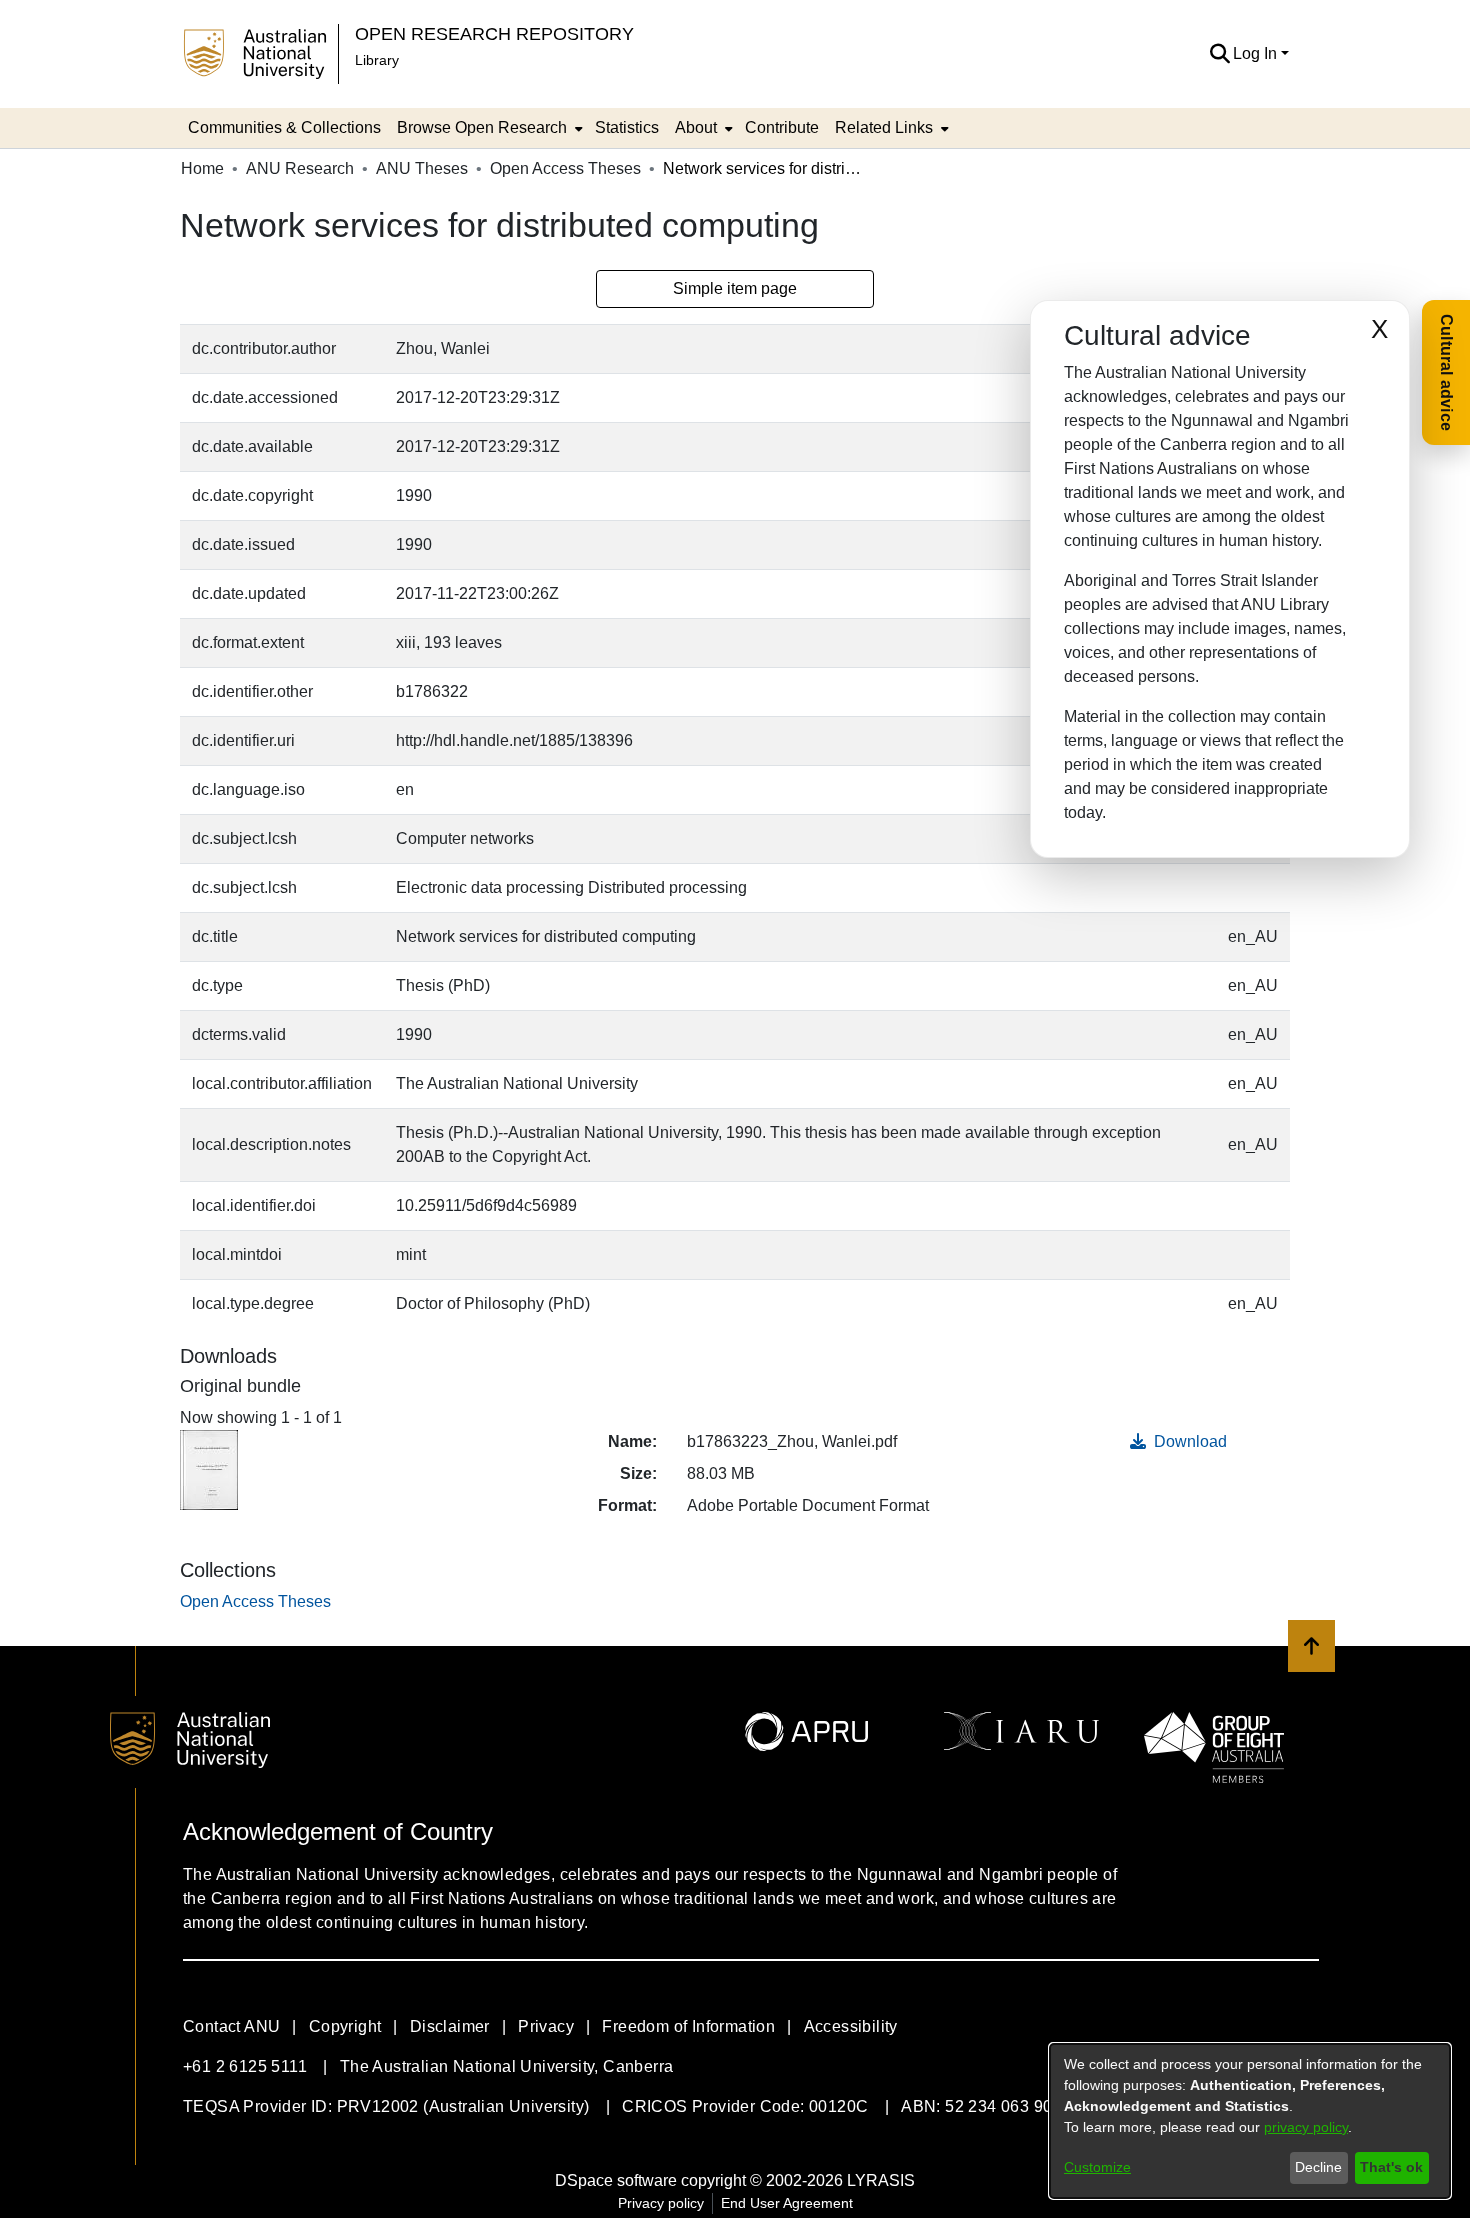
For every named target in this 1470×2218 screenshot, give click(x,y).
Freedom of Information (688, 2026)
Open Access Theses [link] (565, 168)
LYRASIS (881, 2180)
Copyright (345, 2026)
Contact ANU (231, 2026)
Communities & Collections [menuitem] (284, 127)
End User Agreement (787, 2203)
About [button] (696, 127)
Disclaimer (450, 2026)
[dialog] (1250, 2121)
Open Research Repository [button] (494, 33)
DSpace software (616, 2180)
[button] (1219, 54)
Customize (1097, 2167)
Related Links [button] (884, 127)
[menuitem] (488, 128)
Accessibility (851, 2026)
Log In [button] (1257, 53)
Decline (1318, 2167)
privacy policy (1306, 2127)
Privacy (546, 2026)
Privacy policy (661, 2203)
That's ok (1391, 2167)
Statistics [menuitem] (627, 127)
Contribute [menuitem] (782, 127)
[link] (255, 1601)
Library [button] (377, 60)
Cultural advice (1446, 372)
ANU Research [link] (300, 168)
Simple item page (735, 288)
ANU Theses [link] (422, 168)
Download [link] (1188, 1441)
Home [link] (202, 168)
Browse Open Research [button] (482, 127)
